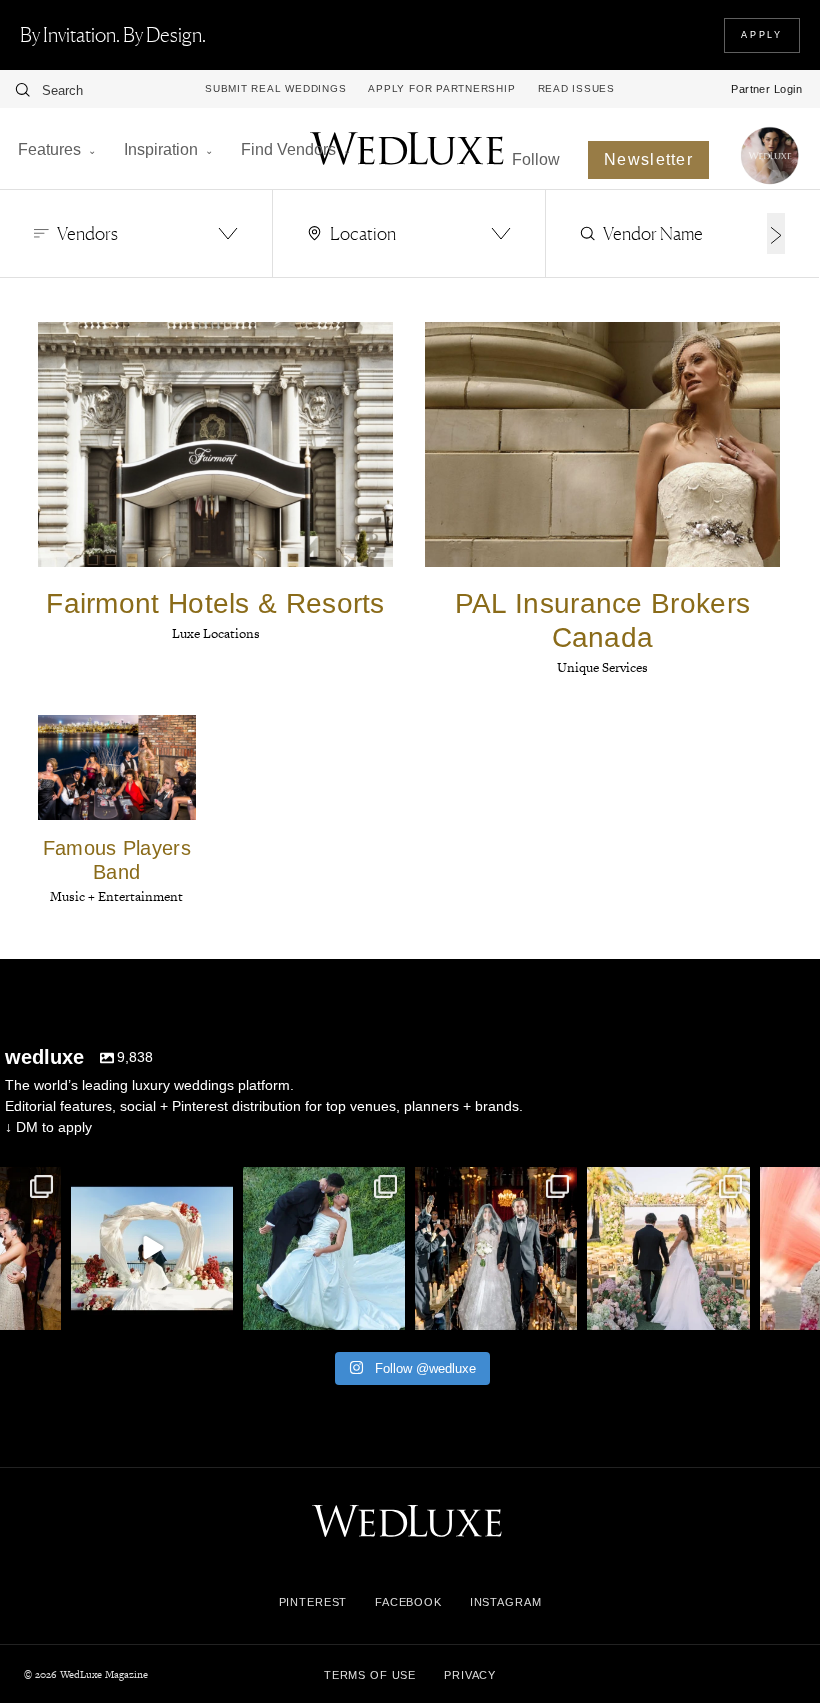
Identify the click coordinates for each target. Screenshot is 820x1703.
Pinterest (313, 1602)
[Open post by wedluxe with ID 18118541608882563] (496, 1248)
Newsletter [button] (648, 159)
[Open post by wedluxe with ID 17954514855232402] (324, 1248)
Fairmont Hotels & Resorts (215, 603)
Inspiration (161, 149)
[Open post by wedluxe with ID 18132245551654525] (668, 1248)
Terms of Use (370, 1675)
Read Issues (576, 89)
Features (49, 149)
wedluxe (150, 1185)
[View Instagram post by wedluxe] (43, 1310)
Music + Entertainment (116, 896)
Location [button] (363, 233)
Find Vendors (288, 149)
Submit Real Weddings (275, 89)
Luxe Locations (216, 633)
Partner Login (766, 89)
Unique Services (602, 667)
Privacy (470, 1675)
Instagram (506, 1602)
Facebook (408, 1602)
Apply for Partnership (441, 89)
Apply (762, 35)
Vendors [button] (87, 233)
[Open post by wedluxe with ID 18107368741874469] (152, 1248)
